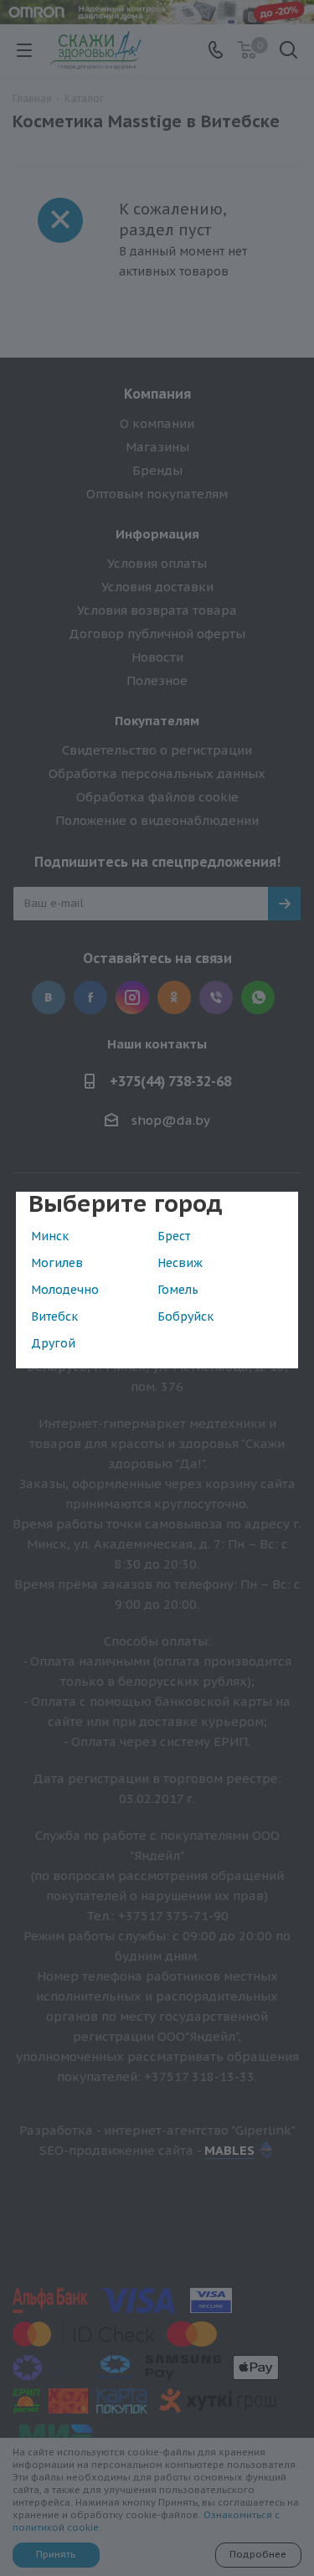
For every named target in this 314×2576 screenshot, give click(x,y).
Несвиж (180, 1263)
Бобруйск (185, 1316)
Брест (174, 1236)
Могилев (57, 1263)
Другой (53, 1343)
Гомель (178, 1290)
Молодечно (65, 1290)
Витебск (54, 1316)
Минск (50, 1236)
